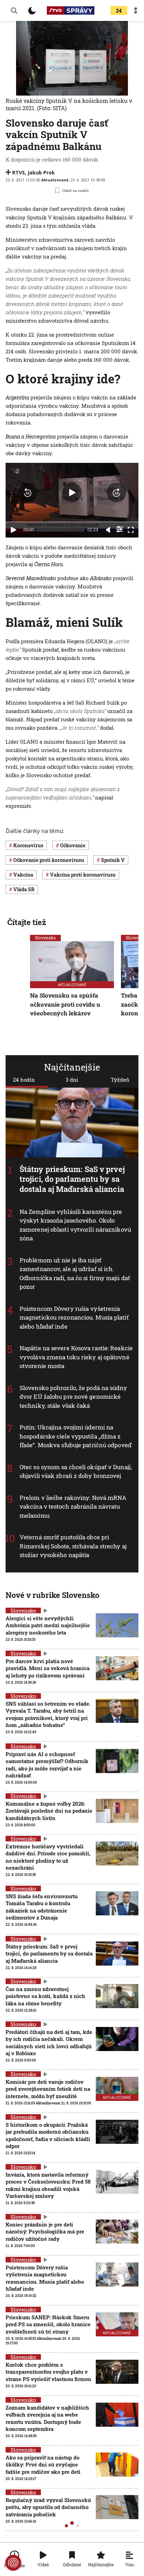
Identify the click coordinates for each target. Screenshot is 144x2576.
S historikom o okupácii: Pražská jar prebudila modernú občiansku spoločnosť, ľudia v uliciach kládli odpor (48, 2135)
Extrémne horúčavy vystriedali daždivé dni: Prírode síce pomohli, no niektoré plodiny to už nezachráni (48, 1857)
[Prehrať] (13, 530)
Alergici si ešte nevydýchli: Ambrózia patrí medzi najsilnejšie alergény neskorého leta (48, 1625)
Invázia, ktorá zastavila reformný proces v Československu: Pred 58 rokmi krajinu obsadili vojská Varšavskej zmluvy (48, 2185)
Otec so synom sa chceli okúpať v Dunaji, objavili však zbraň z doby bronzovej (76, 1471)
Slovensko (45, 938)
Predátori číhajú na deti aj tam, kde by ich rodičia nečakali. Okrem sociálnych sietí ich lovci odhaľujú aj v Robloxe (49, 2042)
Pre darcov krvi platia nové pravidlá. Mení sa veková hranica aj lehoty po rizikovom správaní (48, 1668)
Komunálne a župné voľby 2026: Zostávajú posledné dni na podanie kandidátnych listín (49, 1811)
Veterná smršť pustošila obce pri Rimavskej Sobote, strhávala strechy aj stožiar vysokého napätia (73, 1546)
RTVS (19, 172)
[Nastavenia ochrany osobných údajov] (13, 2563)
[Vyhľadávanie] (14, 10)
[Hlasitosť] (108, 530)
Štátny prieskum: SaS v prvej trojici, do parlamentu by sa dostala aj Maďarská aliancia (72, 1179)
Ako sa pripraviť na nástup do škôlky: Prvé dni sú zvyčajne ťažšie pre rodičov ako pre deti (43, 2465)
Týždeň (120, 1080)
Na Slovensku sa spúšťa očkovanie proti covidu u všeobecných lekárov (65, 1004)
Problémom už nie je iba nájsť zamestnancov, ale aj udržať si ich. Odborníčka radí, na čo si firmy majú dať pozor (75, 1274)
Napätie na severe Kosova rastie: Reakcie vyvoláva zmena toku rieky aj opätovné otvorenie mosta (76, 1357)
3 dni (72, 1080)
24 (119, 11)
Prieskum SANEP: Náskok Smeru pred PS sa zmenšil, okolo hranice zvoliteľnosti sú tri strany (48, 2324)
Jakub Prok (41, 172)
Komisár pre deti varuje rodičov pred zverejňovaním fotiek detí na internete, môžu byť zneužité (48, 2089)
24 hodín (24, 1080)
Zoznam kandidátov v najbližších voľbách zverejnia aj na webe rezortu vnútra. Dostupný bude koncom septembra (47, 2418)
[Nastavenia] (120, 529)
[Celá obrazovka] (131, 530)
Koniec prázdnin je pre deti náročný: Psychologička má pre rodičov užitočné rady (45, 2232)
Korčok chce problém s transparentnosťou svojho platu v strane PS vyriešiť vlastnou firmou (48, 2372)
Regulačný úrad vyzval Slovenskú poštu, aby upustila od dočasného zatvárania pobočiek (48, 2507)
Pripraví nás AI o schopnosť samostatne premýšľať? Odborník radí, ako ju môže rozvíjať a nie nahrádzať (47, 1764)
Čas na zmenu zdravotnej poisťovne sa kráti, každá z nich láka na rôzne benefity (45, 1996)
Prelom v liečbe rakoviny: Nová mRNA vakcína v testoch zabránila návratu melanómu (73, 1507)
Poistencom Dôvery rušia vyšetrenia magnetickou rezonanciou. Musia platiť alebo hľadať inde (74, 1317)
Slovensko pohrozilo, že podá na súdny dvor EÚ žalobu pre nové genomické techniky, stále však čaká (73, 1397)
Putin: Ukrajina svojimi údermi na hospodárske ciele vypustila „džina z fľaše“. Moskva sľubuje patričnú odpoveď (75, 1436)
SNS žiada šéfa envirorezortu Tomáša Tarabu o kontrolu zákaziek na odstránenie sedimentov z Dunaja (42, 1907)
